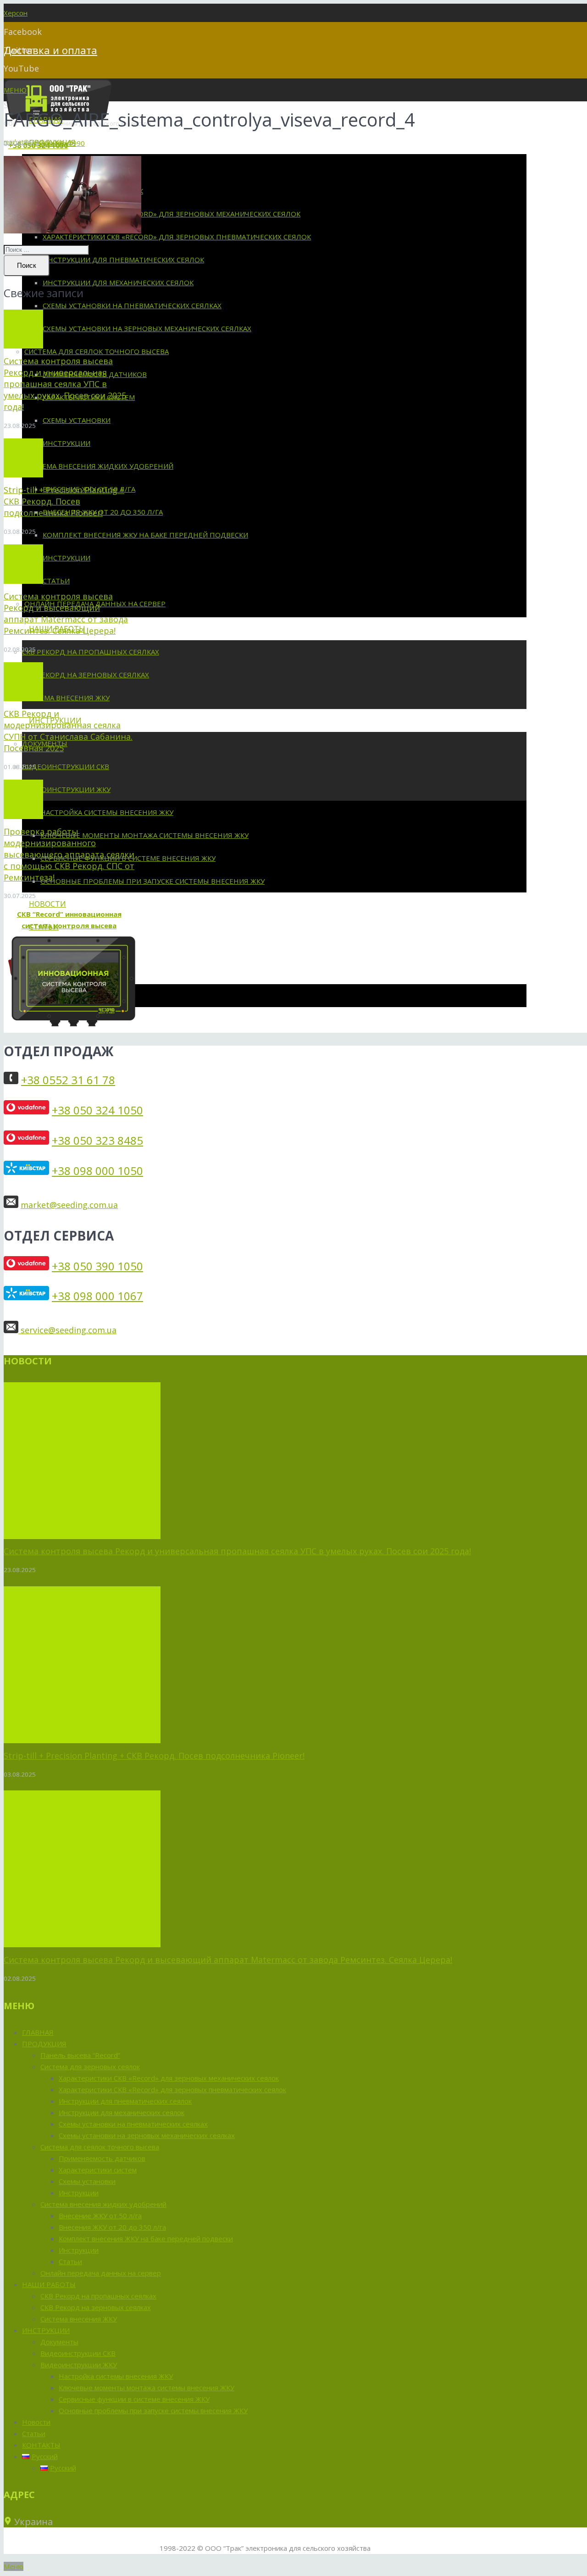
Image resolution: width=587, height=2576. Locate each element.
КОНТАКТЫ (41, 2445)
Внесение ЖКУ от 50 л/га (100, 2216)
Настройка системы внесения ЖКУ (116, 2376)
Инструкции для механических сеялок (122, 2112)
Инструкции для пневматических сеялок (125, 2101)
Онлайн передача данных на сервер (101, 2273)
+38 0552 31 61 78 (68, 1080)
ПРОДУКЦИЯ (44, 2044)
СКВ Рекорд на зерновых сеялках (96, 2307)
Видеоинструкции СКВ (78, 2353)
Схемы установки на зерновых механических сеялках (147, 2135)
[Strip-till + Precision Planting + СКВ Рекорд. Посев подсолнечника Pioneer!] (23, 458)
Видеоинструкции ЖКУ (79, 2365)
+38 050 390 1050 (97, 1266)
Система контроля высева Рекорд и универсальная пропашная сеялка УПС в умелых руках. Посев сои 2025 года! (65, 384)
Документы (59, 2342)
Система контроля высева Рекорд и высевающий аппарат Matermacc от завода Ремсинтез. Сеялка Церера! (66, 613)
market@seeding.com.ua (69, 1205)
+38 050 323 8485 (97, 1140)
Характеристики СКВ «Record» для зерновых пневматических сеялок (172, 2089)
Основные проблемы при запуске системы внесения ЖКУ (153, 2410)
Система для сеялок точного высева (100, 2147)
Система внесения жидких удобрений (103, 2204)
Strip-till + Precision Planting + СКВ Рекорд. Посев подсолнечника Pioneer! (64, 501)
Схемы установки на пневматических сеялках (133, 2124)
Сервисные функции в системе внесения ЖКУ (134, 2399)
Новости (36, 2422)
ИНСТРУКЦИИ (46, 2330)
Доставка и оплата (50, 50)
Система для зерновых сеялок (90, 2066)
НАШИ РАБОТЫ (49, 2284)
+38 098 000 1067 (97, 1296)
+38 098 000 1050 (97, 1171)
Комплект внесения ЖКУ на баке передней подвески (146, 2238)
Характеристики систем (98, 2170)
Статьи (70, 2261)
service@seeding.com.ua (67, 1330)
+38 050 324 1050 (97, 1110)
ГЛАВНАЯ (38, 2032)
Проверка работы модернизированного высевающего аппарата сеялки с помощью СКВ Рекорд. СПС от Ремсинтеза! (69, 854)
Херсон (16, 13)
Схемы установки (87, 2181)
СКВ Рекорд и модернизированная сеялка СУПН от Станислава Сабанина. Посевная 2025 (68, 731)
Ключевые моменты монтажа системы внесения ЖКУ (147, 2388)
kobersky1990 (62, 143)
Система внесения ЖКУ (79, 2319)
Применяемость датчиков (102, 2158)
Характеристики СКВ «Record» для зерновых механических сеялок (169, 2078)
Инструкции (79, 2193)
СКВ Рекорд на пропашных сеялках (98, 2296)
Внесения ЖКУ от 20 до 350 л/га (112, 2227)
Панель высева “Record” (80, 2055)
